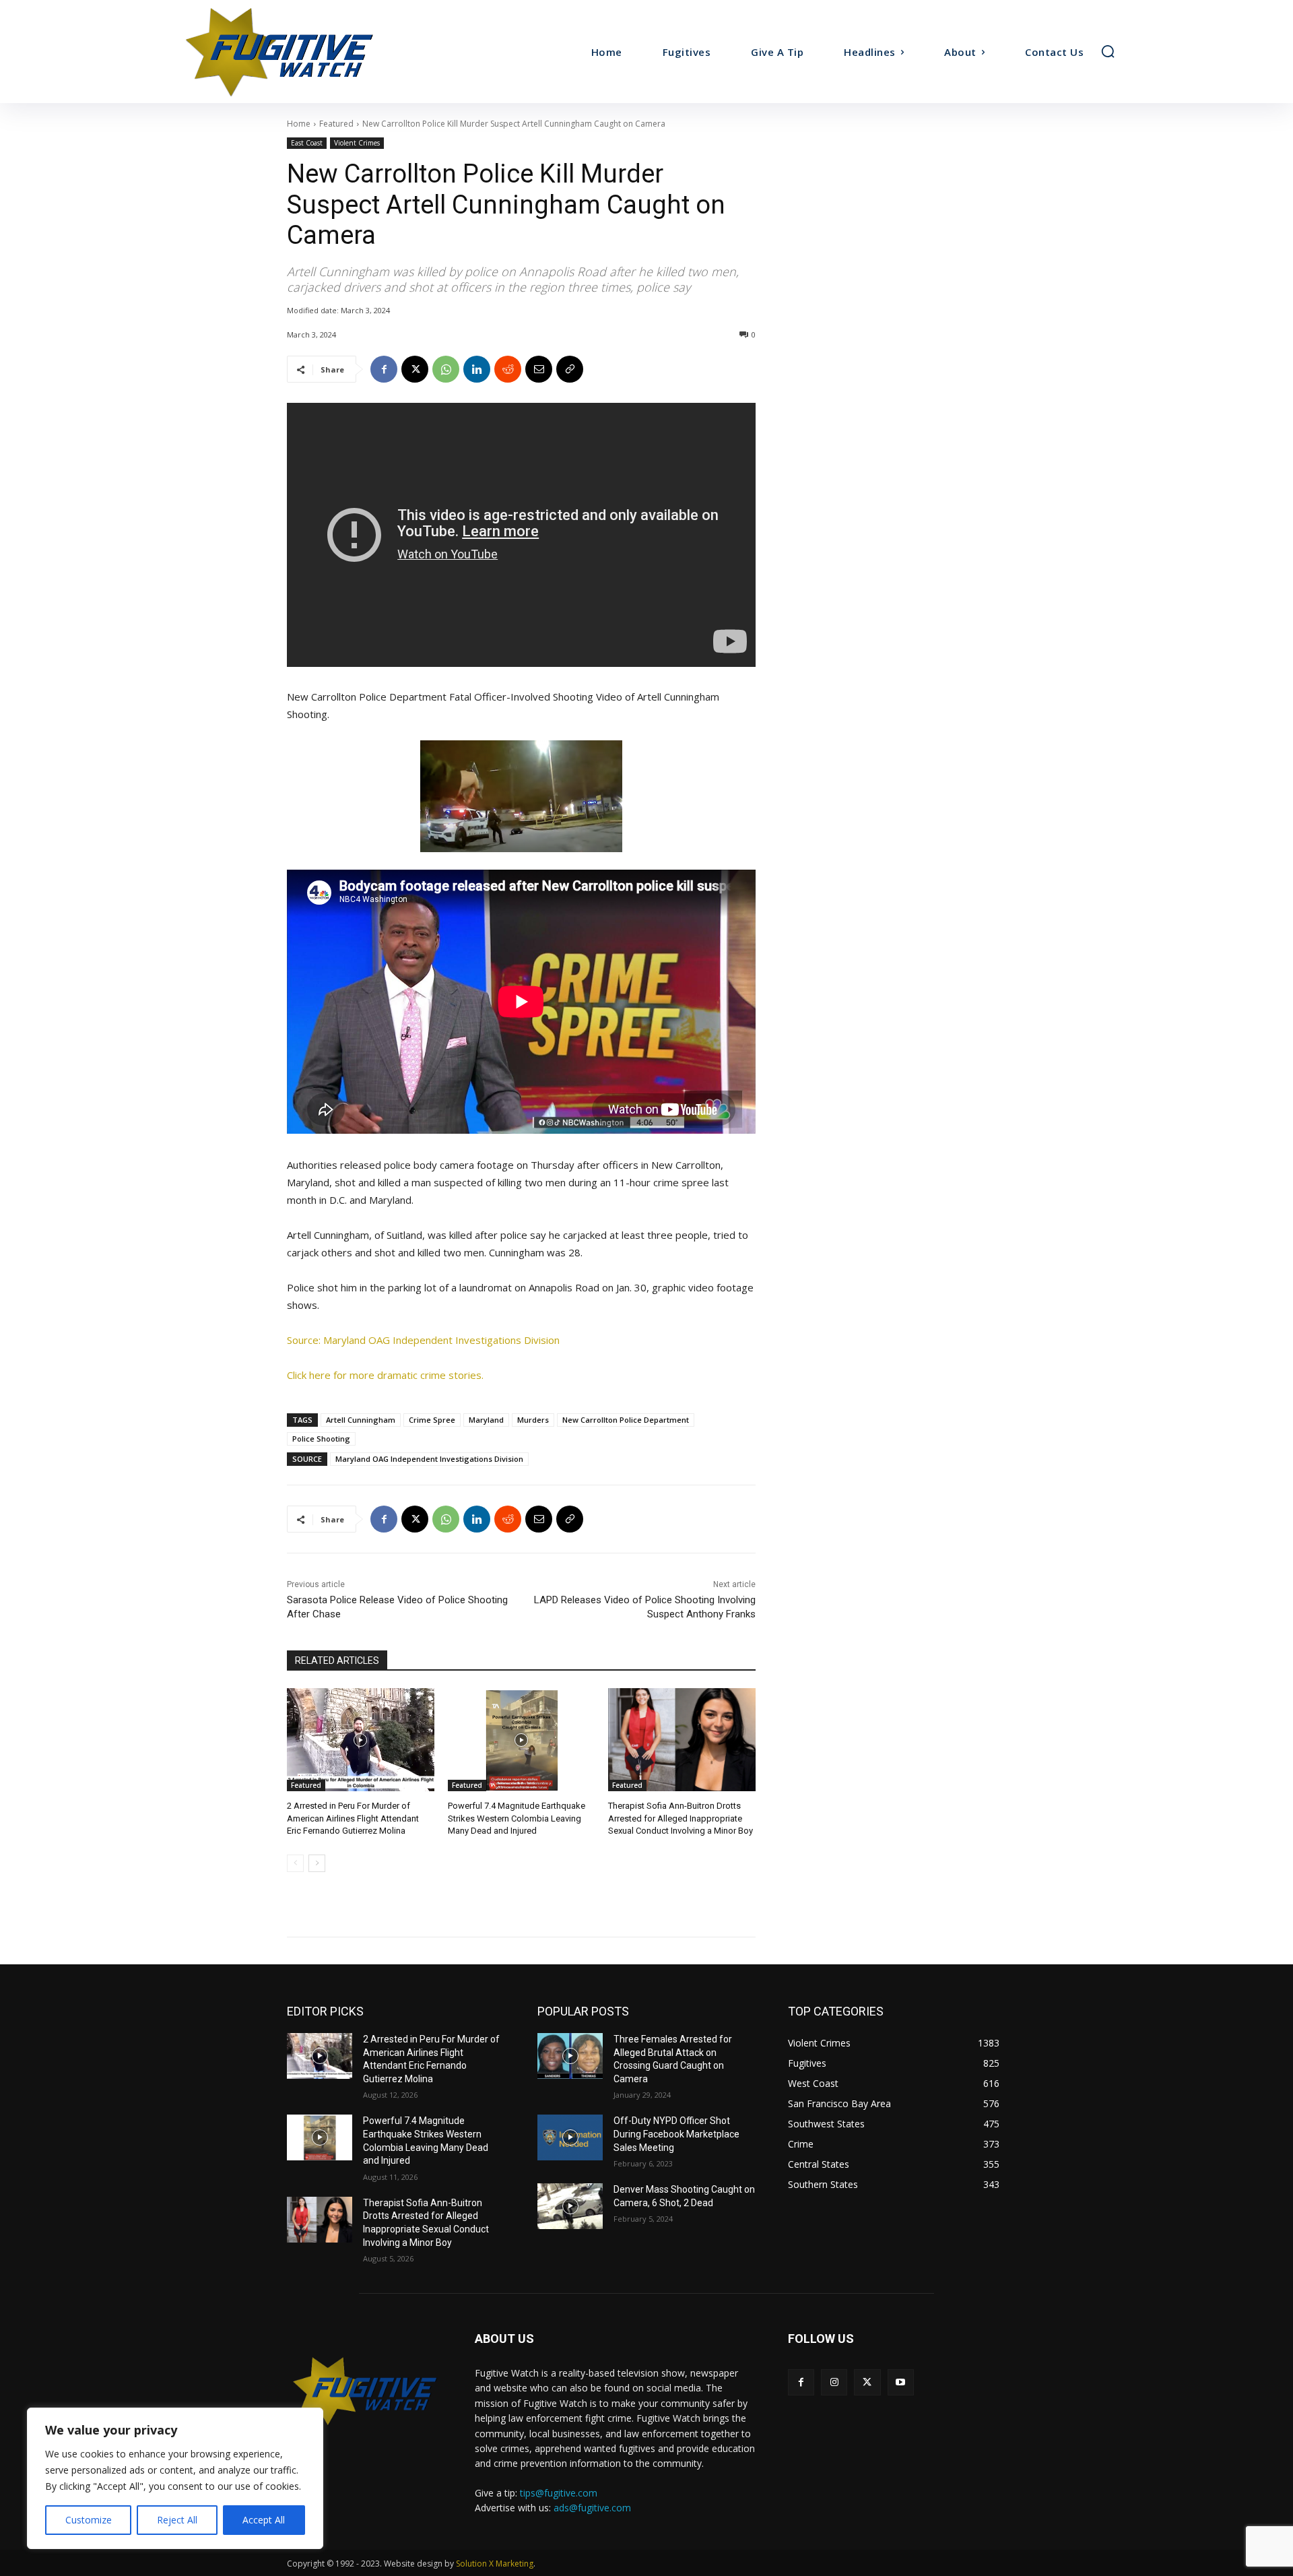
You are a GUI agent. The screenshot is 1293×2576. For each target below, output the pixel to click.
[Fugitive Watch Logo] (365, 2391)
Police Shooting (321, 1439)
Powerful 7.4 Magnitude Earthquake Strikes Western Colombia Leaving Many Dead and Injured (517, 1818)
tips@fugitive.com (559, 2493)
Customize (89, 2520)
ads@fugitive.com (592, 2508)
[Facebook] (384, 369)
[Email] (539, 369)
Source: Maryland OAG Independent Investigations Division (423, 1340)
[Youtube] (901, 2382)
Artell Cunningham (361, 1420)
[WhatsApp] (446, 369)
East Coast (307, 143)
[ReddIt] (508, 369)
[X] (415, 369)
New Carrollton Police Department (626, 1420)
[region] (175, 2478)
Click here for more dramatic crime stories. (385, 1375)
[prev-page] (295, 1863)
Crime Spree (432, 1420)
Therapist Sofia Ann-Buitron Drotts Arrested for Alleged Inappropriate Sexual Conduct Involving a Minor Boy (681, 1818)
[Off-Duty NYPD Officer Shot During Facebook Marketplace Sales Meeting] (570, 2137)
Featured (336, 124)
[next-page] (317, 1863)
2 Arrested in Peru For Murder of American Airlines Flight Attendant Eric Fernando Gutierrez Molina (353, 1818)
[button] (1108, 51)
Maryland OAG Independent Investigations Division (429, 1459)
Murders (533, 1420)
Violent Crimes (357, 143)
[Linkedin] (477, 369)
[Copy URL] (570, 369)
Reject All (177, 2520)
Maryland (486, 1420)
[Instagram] (834, 2382)
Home (299, 124)
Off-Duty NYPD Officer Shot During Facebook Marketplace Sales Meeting (676, 2134)
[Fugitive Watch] (295, 52)
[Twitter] (867, 2382)
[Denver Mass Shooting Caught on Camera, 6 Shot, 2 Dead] (570, 2206)
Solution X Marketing (495, 2564)
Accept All (264, 2520)
